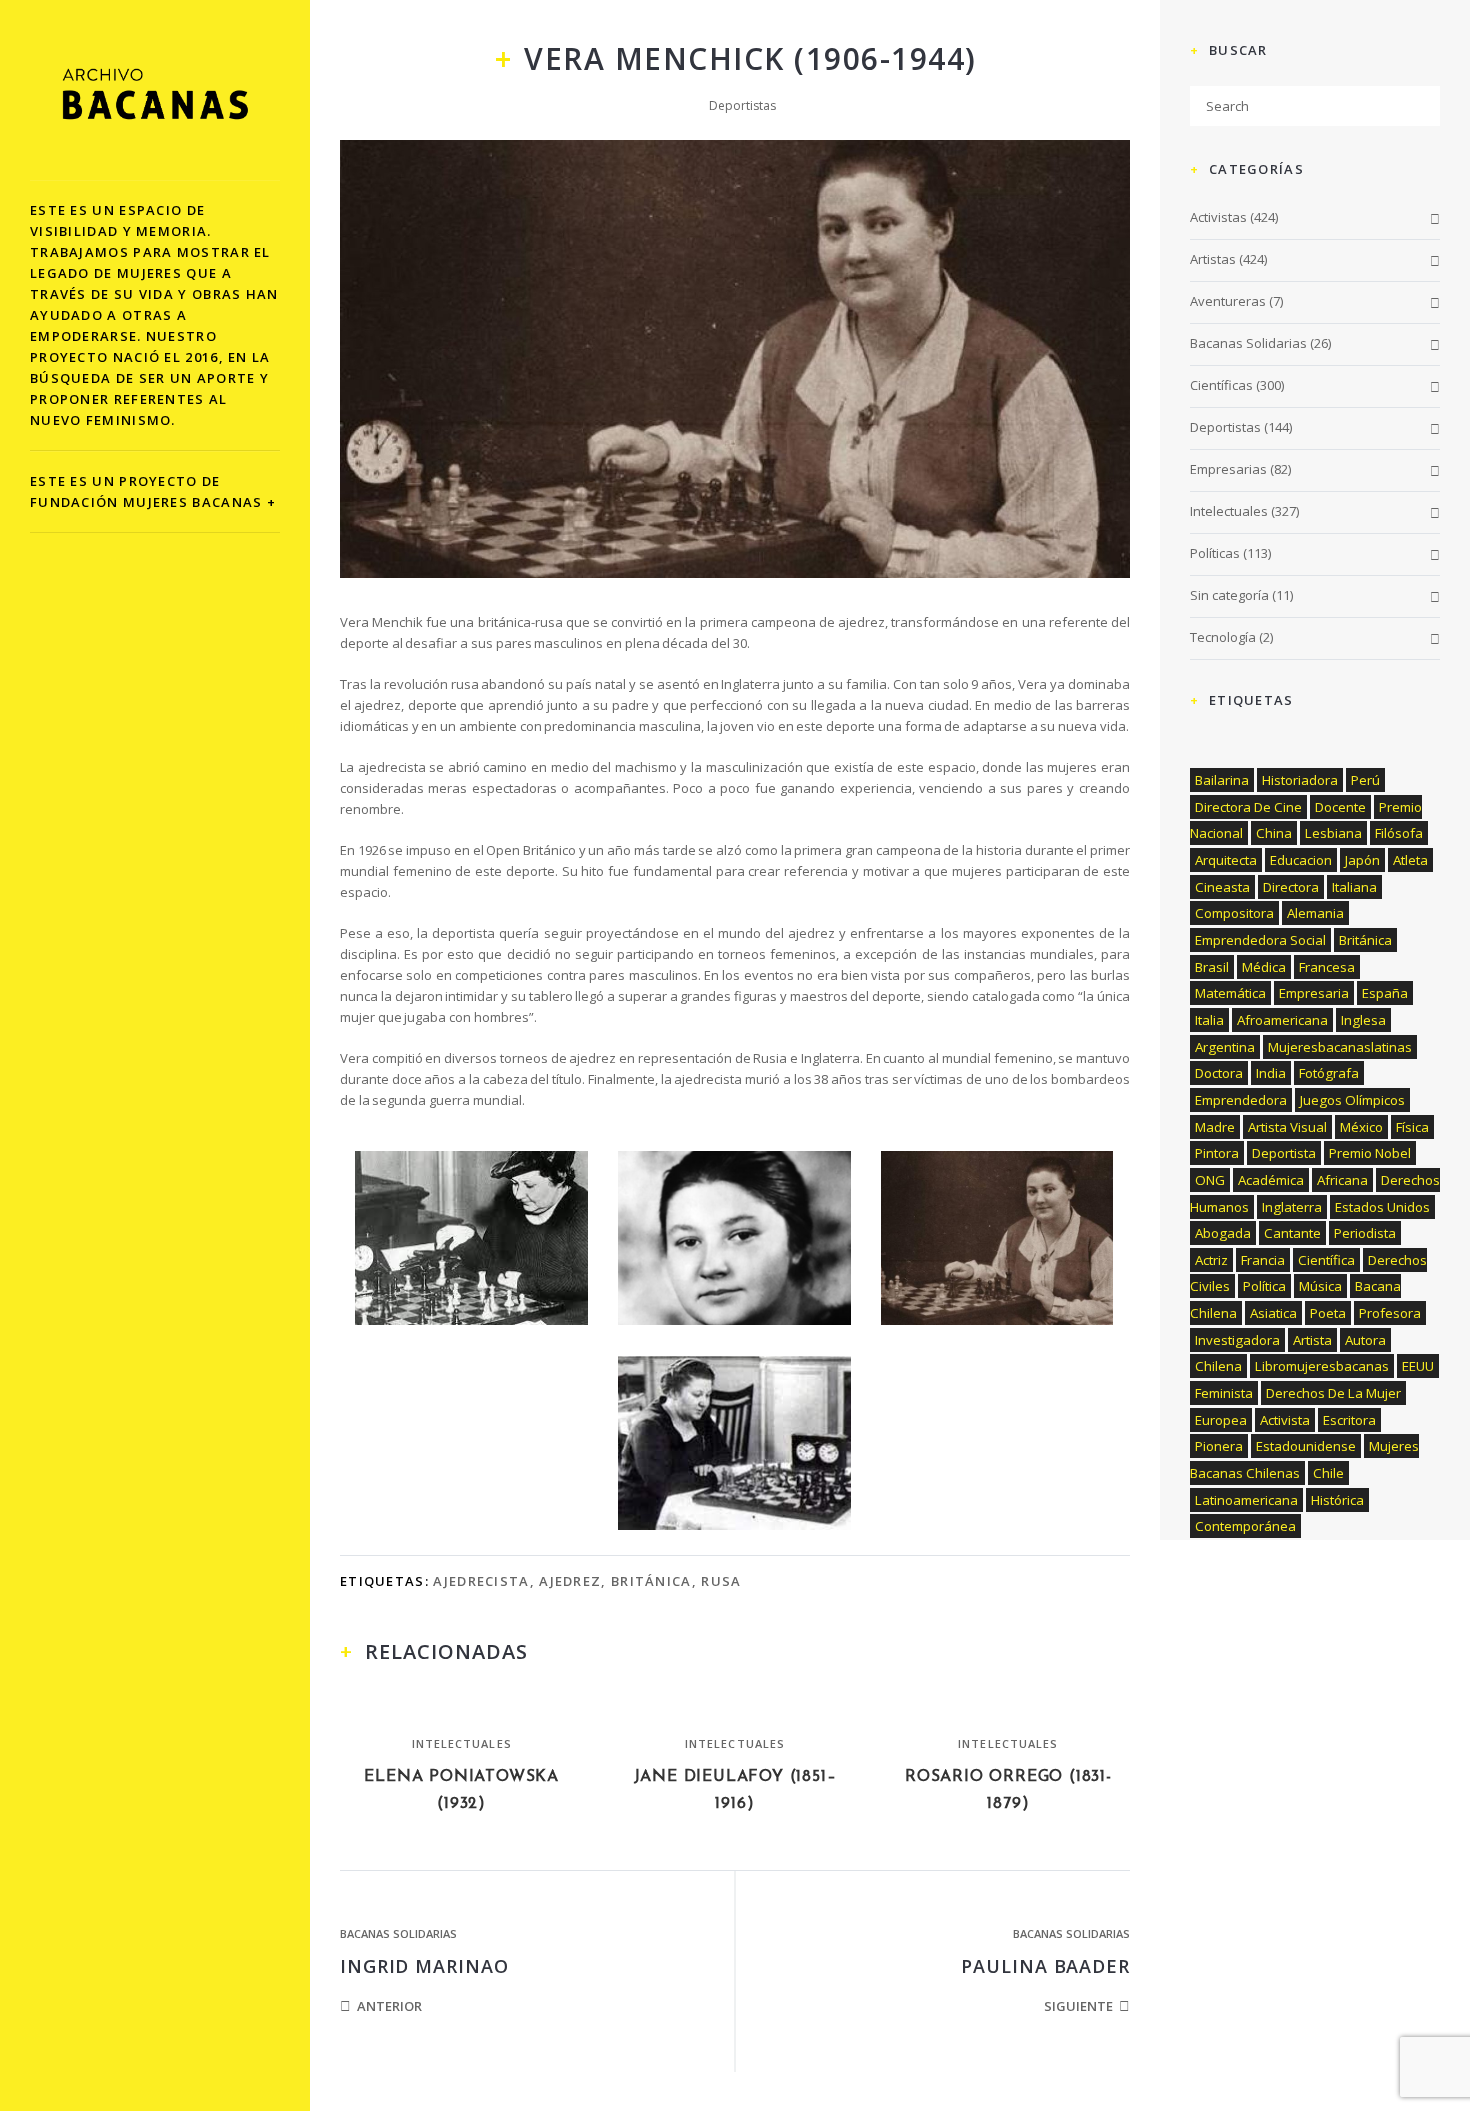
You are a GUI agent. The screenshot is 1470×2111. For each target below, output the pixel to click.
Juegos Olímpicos (1352, 1100)
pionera (1219, 1446)
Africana (1342, 1180)
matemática (1230, 993)
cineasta (1222, 887)
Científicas (1221, 385)
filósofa (1399, 833)
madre (1215, 1127)
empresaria (1314, 993)
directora (1291, 887)
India (1271, 1073)
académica (1271, 1180)
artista (1312, 1340)
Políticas (1215, 553)
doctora (1219, 1073)
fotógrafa (1329, 1073)
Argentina (1225, 1047)
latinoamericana (1246, 1500)
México (1361, 1127)
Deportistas (742, 105)
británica (651, 1581)
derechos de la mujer (1333, 1393)
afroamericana (1282, 1020)
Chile (1328, 1473)
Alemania (1315, 913)
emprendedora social (1260, 940)
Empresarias (1228, 469)
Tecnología (1223, 637)
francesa (1327, 967)
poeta (1328, 1313)
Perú (1365, 780)
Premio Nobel (1370, 1153)
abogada (1223, 1233)
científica (1326, 1260)
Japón (1362, 860)
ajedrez (570, 1581)
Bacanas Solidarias (398, 1933)
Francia (1263, 1260)
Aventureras (1228, 301)
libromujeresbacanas (1322, 1366)
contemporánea (1245, 1526)
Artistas (1213, 259)
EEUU (1418, 1366)
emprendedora (1241, 1100)
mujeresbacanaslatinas (1340, 1047)
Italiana (1354, 887)
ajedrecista (481, 1581)
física (1412, 1127)
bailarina (1222, 780)
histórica (1337, 1500)
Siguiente (1078, 2006)
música (1320, 1286)
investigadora (1237, 1340)
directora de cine (1248, 807)
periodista (1365, 1233)
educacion (1301, 860)
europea (1221, 1420)
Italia (1209, 1020)
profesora (1390, 1313)
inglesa (1363, 1020)
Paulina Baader (1045, 1966)
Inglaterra (1292, 1207)
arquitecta (1226, 860)
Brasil (1212, 967)
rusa (721, 1581)
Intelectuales (462, 1743)
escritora (1349, 1420)
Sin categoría (1229, 595)
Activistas (1218, 217)
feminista (1224, 1393)
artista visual (1287, 1127)
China (1274, 833)
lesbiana (1333, 833)
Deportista (1284, 1153)
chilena (1218, 1366)
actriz (1211, 1260)
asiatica (1273, 1313)
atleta (1410, 860)
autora (1365, 1340)
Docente (1340, 807)
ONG (1210, 1180)
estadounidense (1306, 1446)
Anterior (389, 2006)
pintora (1217, 1153)
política (1264, 1286)
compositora (1234, 913)
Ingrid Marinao (424, 1966)
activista (1285, 1420)
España (1385, 993)
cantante (1292, 1233)
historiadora (1300, 780)
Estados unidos (1382, 1207)
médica (1264, 967)
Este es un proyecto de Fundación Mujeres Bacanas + (153, 491)
